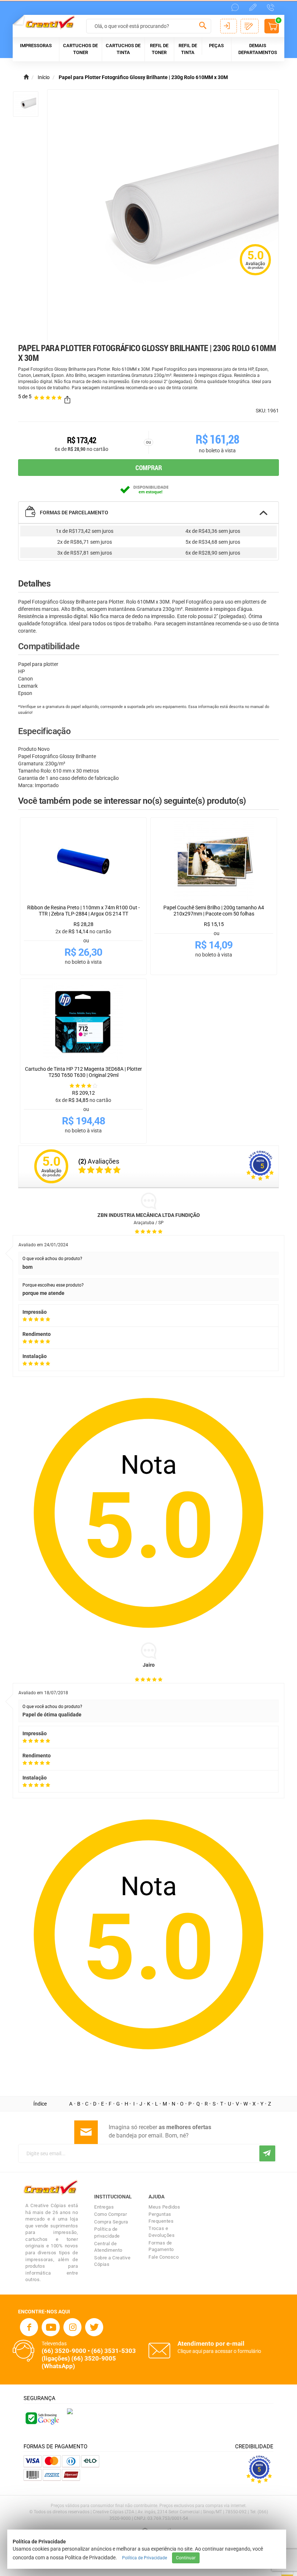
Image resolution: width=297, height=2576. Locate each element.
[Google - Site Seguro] (42, 2417)
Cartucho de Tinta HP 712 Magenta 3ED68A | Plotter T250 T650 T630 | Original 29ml (83, 1072)
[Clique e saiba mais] (70, 2411)
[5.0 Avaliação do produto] (255, 276)
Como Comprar (110, 2214)
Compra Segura (111, 2222)
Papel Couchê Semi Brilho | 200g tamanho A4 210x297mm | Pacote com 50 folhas (214, 911)
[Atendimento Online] (235, 7)
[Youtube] (51, 2327)
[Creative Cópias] (47, 22)
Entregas (104, 2207)
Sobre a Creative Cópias (112, 2261)
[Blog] (253, 7)
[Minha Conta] (229, 26)
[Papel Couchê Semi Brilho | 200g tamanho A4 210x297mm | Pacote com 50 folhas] (214, 861)
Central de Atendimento (108, 2247)
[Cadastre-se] (250, 26)
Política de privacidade (107, 2233)
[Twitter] (94, 2327)
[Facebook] (29, 2327)
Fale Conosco (164, 2257)
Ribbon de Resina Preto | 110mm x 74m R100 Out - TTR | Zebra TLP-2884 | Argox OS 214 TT (83, 911)
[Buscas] (203, 27)
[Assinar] (267, 2153)
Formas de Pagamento (161, 2246)
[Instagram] (72, 2327)
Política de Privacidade (145, 2558)
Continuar (186, 2558)
